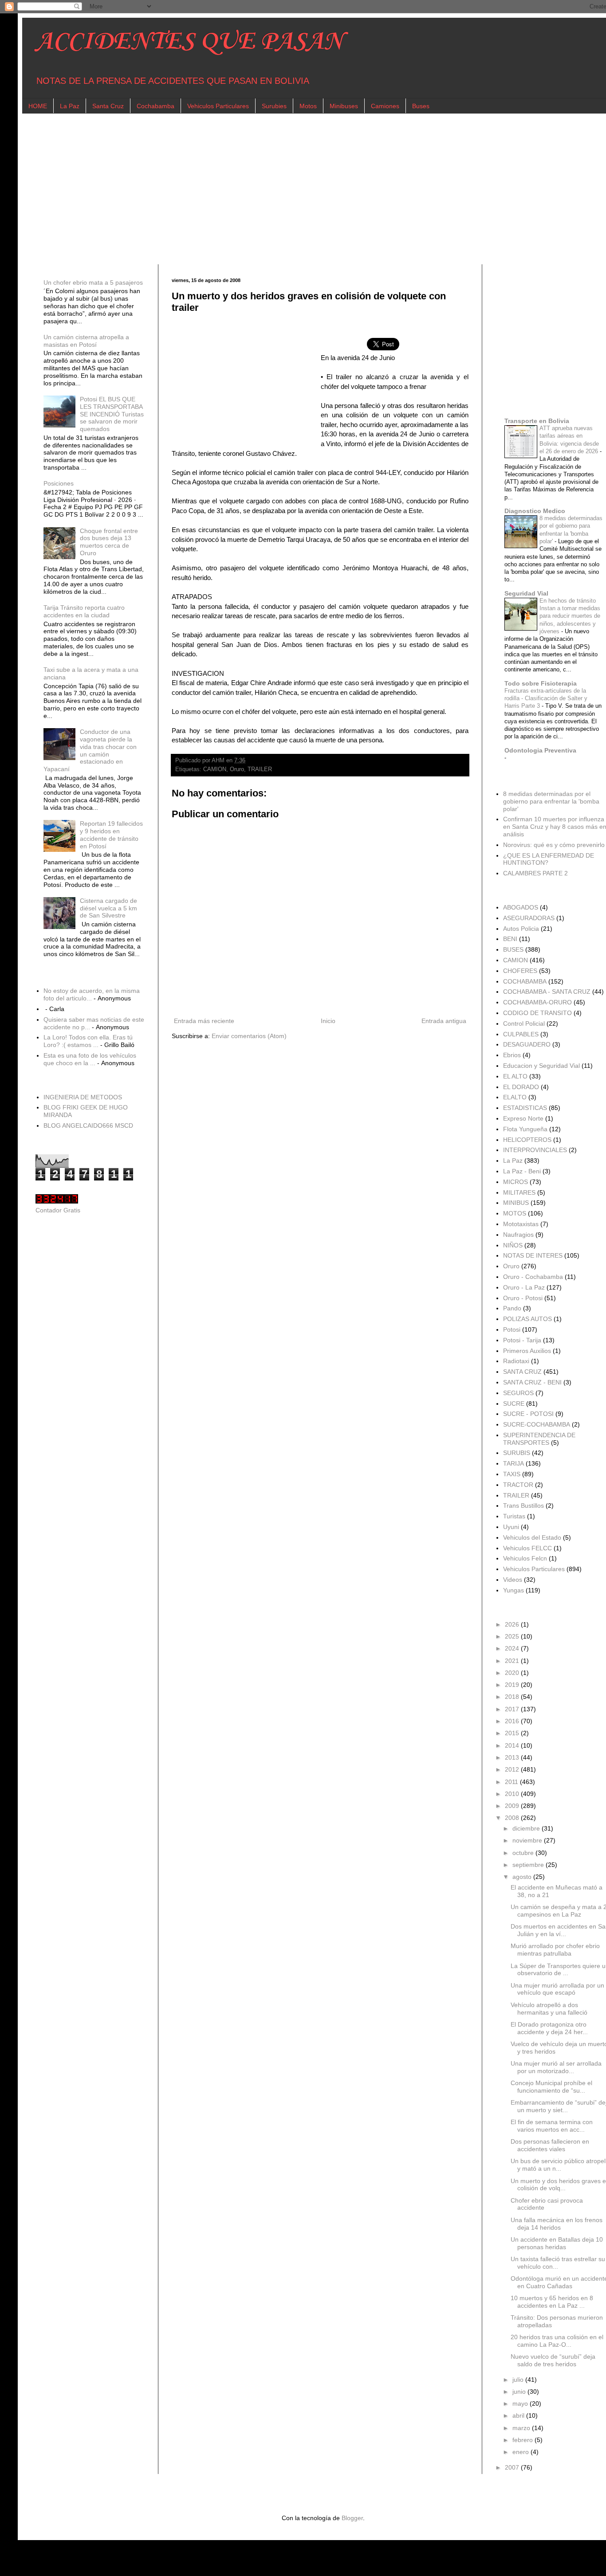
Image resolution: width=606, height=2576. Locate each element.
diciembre (527, 1828)
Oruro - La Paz (524, 1287)
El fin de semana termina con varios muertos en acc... (552, 2126)
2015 (513, 1733)
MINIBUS (516, 1203)
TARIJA (514, 1463)
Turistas (514, 1516)
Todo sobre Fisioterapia (541, 683)
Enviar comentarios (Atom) (249, 1036)
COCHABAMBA (525, 981)
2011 (512, 1782)
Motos (308, 106)
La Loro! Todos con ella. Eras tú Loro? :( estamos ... (88, 1041)
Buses (421, 106)
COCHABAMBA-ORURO (537, 1002)
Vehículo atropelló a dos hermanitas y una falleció (549, 2009)
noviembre (528, 1840)
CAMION (215, 769)
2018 (513, 1697)
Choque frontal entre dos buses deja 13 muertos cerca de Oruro (109, 542)
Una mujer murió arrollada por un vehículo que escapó (557, 1989)
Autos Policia (521, 929)
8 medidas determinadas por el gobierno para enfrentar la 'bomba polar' (551, 801)
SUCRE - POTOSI (528, 1414)
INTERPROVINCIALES (535, 1150)
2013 (513, 1757)
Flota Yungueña (525, 1129)
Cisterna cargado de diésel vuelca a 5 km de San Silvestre (108, 908)
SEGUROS (518, 1393)
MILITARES (519, 1192)
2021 (513, 1661)
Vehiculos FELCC (527, 1548)
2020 (513, 1673)
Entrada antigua (444, 1021)
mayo (521, 2403)
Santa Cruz (108, 106)
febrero (523, 2440)
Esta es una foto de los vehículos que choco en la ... (90, 1059)
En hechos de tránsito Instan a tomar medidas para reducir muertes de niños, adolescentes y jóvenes (570, 616)
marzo (522, 2428)
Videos (513, 1580)
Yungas (514, 1590)
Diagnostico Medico (535, 511)
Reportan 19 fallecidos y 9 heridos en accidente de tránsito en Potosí (111, 835)
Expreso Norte (523, 1118)
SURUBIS (517, 1453)
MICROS (515, 1182)
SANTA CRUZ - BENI (532, 1382)
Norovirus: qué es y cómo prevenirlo (554, 845)
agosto (523, 1877)
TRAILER (260, 769)
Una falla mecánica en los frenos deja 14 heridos (557, 2224)
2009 (513, 1806)
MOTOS (515, 1213)
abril (519, 2415)
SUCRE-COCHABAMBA (537, 1424)
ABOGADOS (521, 907)
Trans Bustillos (523, 1506)
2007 (513, 2467)
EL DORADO (521, 1087)
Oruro (237, 769)
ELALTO (515, 1097)
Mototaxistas (521, 1224)
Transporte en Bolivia (537, 421)
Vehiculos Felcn (525, 1558)
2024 (513, 1648)
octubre (524, 1853)
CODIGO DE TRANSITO (537, 1013)
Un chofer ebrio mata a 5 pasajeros (93, 282)
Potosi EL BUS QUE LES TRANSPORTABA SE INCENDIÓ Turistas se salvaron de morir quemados (112, 414)
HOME (38, 106)
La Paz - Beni (522, 1171)
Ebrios (512, 1055)
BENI (510, 939)
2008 (513, 1818)
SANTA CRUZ (522, 1372)
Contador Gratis (58, 1210)
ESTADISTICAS (525, 1108)
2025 (513, 1636)
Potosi (512, 1329)
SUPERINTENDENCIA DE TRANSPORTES (539, 1439)
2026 (513, 1624)
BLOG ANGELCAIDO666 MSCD (88, 1125)
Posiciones (59, 483)
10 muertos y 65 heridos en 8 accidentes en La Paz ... (552, 2302)
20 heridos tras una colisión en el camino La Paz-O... (557, 2341)
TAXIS (512, 1474)
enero (521, 2452)
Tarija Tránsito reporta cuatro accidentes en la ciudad (84, 611)
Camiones (385, 106)
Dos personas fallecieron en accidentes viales (550, 2145)
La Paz (70, 106)
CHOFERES (520, 971)
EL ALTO (515, 1076)
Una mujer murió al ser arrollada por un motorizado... (556, 2067)
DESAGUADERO (527, 1044)
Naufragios (518, 1235)
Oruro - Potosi (523, 1298)
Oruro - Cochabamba (533, 1277)
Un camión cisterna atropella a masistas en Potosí (86, 341)
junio (520, 2392)
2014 (513, 1745)
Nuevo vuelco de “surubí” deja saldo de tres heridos (553, 2360)
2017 (513, 1709)
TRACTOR (518, 1485)
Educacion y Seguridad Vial (541, 1066)
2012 (513, 1769)
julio (519, 2380)
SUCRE (514, 1404)
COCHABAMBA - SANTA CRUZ (547, 992)
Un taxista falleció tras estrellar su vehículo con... (558, 2263)
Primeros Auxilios (527, 1351)
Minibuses (344, 106)
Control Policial (524, 1023)
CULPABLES (521, 1034)
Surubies (274, 106)
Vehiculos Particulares (218, 106)
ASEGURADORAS (529, 918)
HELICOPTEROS (527, 1140)
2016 (513, 1721)
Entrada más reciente (204, 1021)
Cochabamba (155, 106)
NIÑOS (513, 1245)
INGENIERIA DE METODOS (83, 1097)
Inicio (328, 1021)
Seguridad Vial (526, 593)
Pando (512, 1308)
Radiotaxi (516, 1361)
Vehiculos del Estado (532, 1537)
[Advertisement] (302, 189)
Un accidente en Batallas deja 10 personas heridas (557, 2243)
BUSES (513, 949)
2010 (513, 1794)
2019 (513, 1685)
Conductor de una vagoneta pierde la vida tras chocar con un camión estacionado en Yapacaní (90, 750)
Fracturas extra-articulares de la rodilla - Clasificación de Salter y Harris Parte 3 (546, 698)
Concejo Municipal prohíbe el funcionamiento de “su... (551, 2087)
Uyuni (511, 1527)
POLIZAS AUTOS (527, 1319)
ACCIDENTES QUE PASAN (189, 42)
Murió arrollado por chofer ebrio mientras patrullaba (555, 1950)
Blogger (352, 2518)
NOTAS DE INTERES (533, 1255)
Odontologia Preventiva (540, 750)
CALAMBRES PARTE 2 (535, 873)
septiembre (529, 1865)
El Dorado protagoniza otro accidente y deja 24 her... (549, 2028)
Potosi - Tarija (522, 1340)
